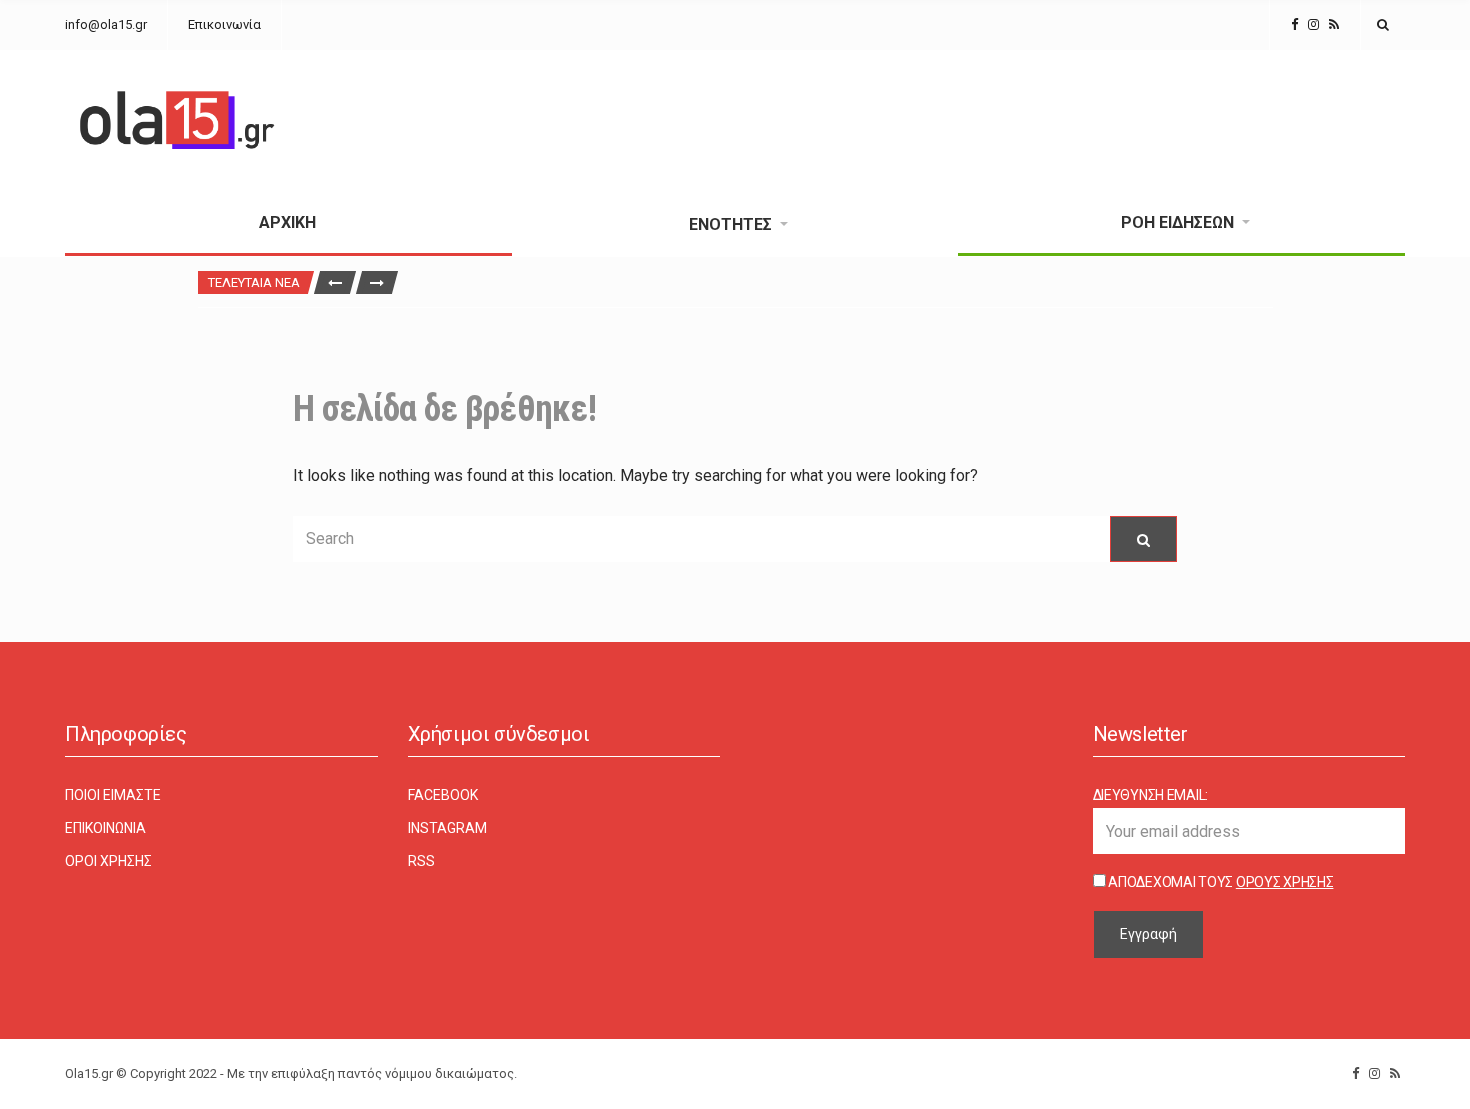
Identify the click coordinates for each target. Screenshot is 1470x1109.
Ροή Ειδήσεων (1177, 222)
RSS (421, 861)
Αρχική (287, 222)
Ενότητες (730, 224)
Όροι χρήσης (108, 861)
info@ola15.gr (106, 24)
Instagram (447, 828)
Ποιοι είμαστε (113, 795)
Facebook (443, 795)
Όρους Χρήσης (1285, 882)
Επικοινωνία (224, 24)
